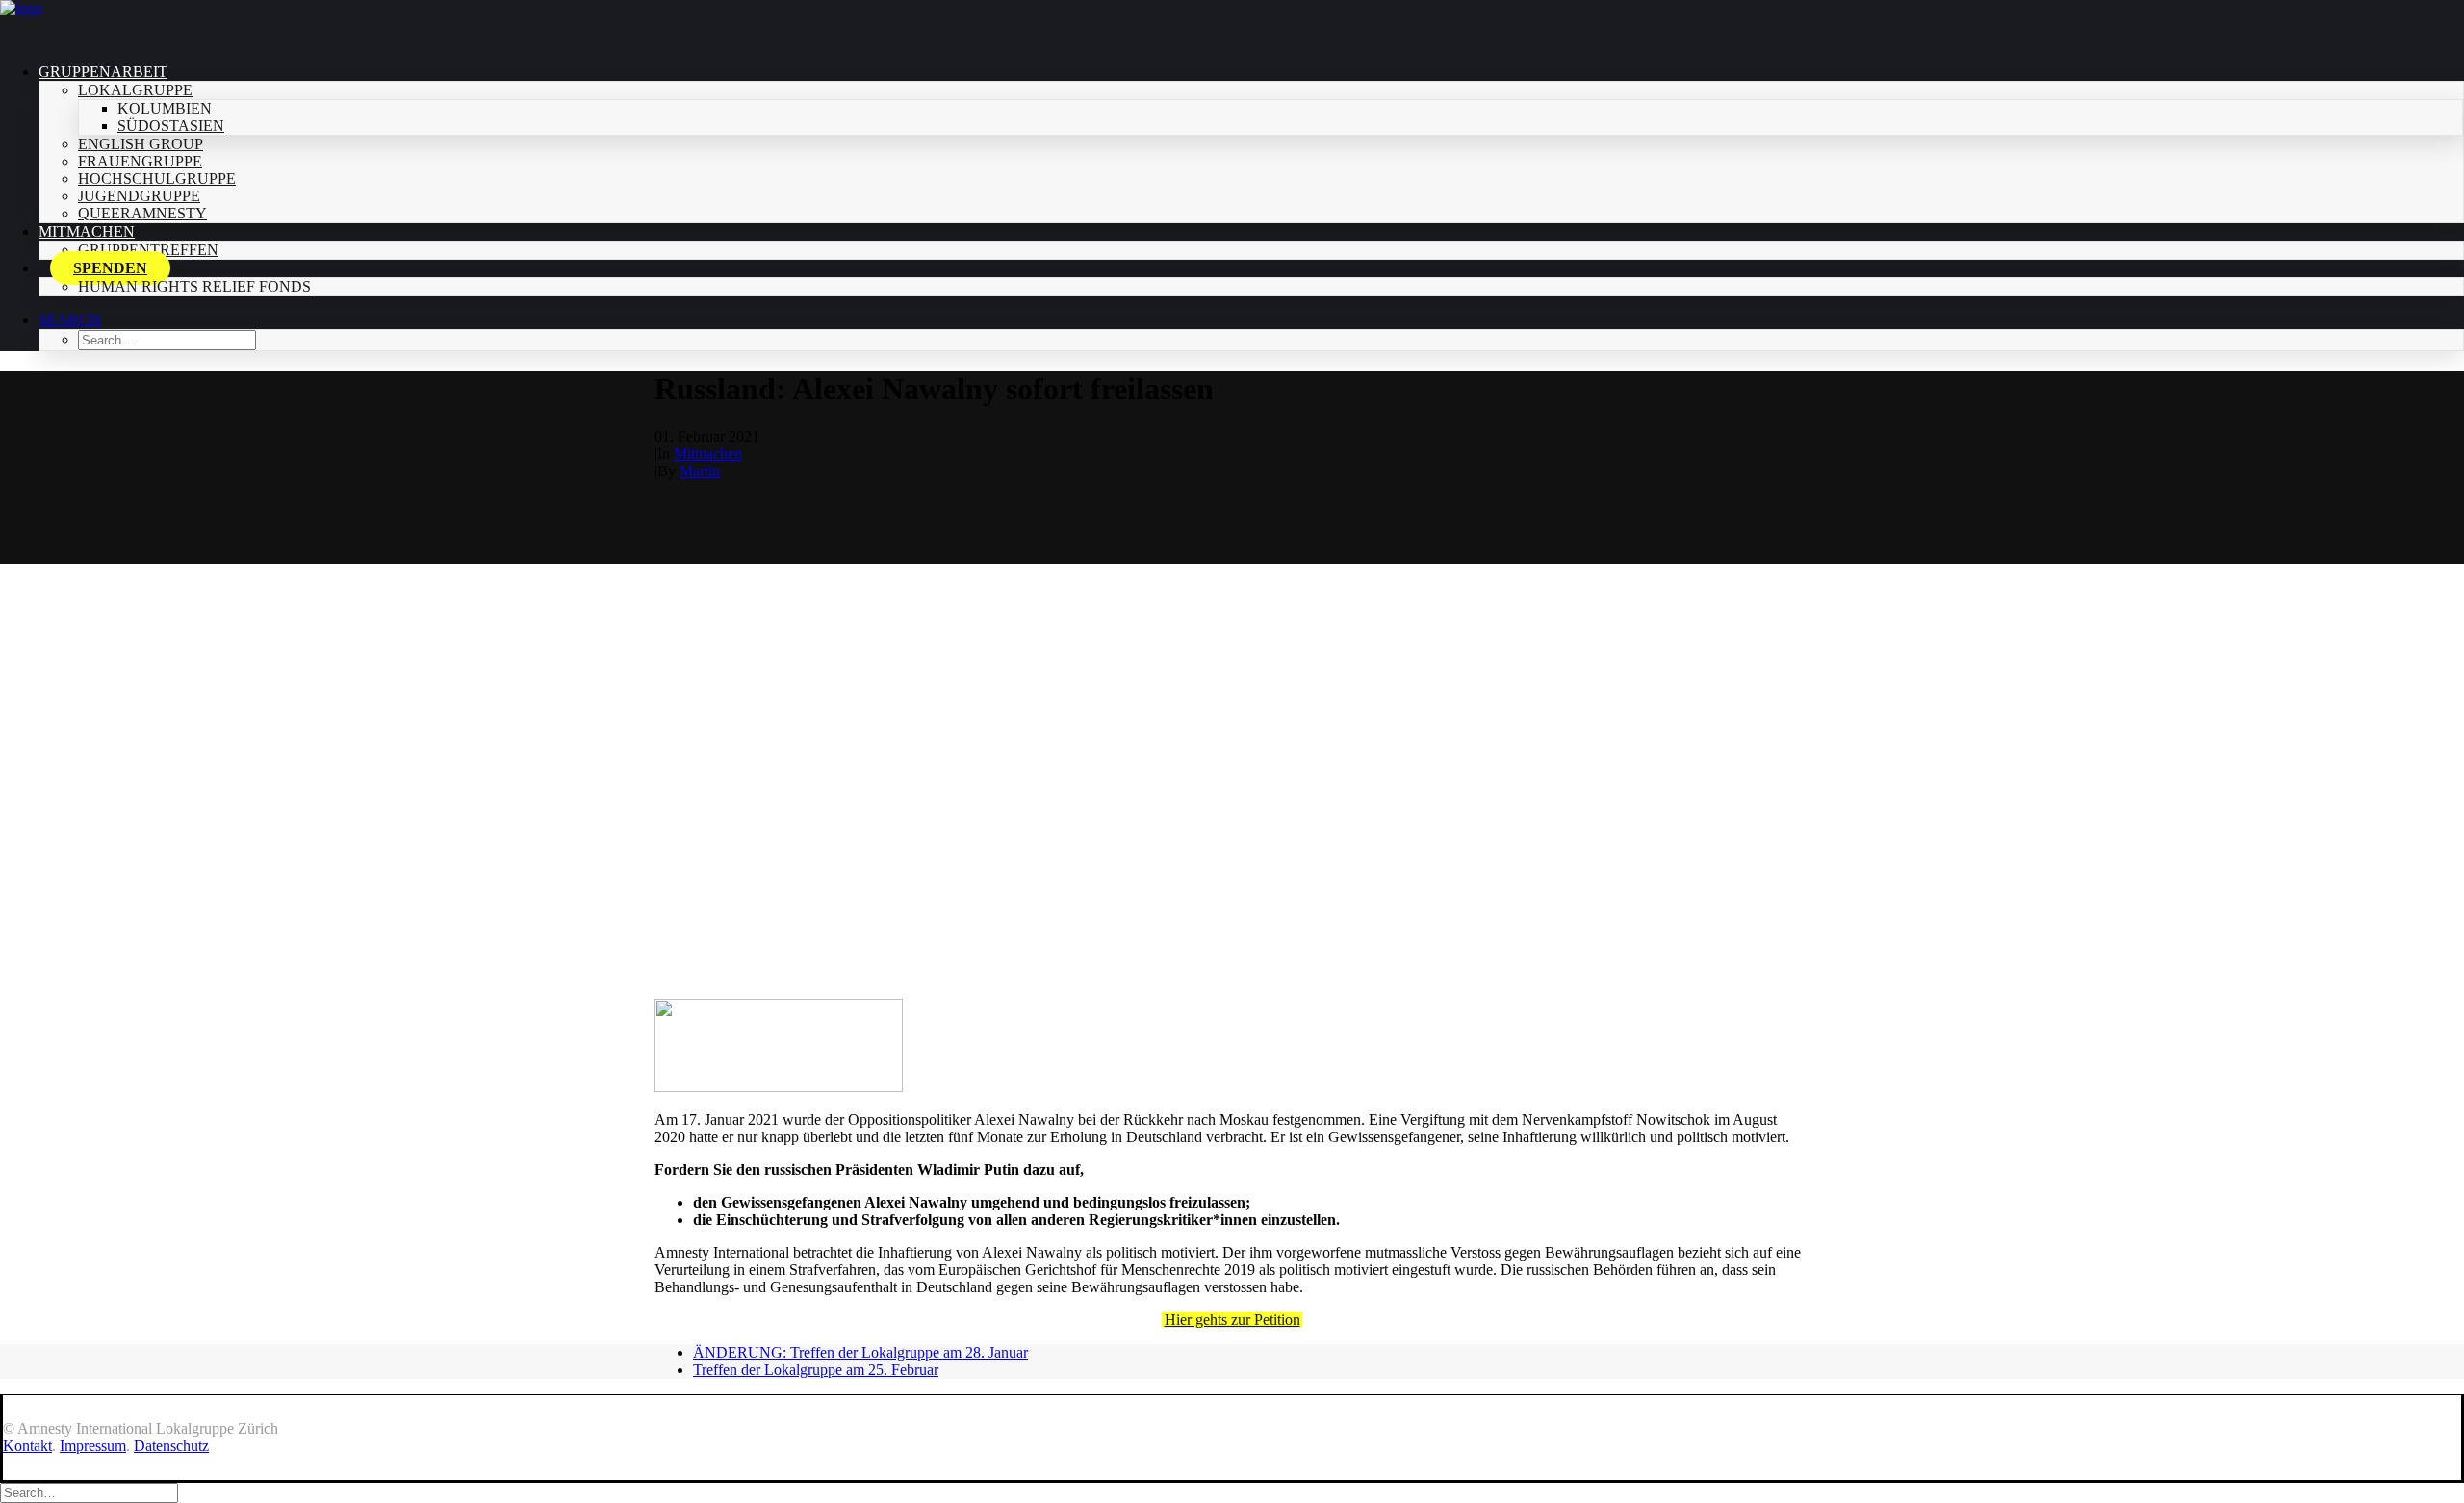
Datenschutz (171, 1446)
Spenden (110, 268)
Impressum (93, 1446)
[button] (70, 320)
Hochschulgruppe (157, 178)
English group (141, 144)
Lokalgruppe (135, 90)
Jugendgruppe (139, 196)
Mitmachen (87, 231)
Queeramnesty (142, 213)
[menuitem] (1251, 143)
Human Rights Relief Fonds (194, 286)
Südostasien (171, 126)
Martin (700, 471)
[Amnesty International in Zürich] (1232, 24)
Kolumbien (165, 108)
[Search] (89, 1492)
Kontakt (27, 1446)
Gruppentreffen (148, 250)
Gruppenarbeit (103, 72)
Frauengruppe (140, 161)
